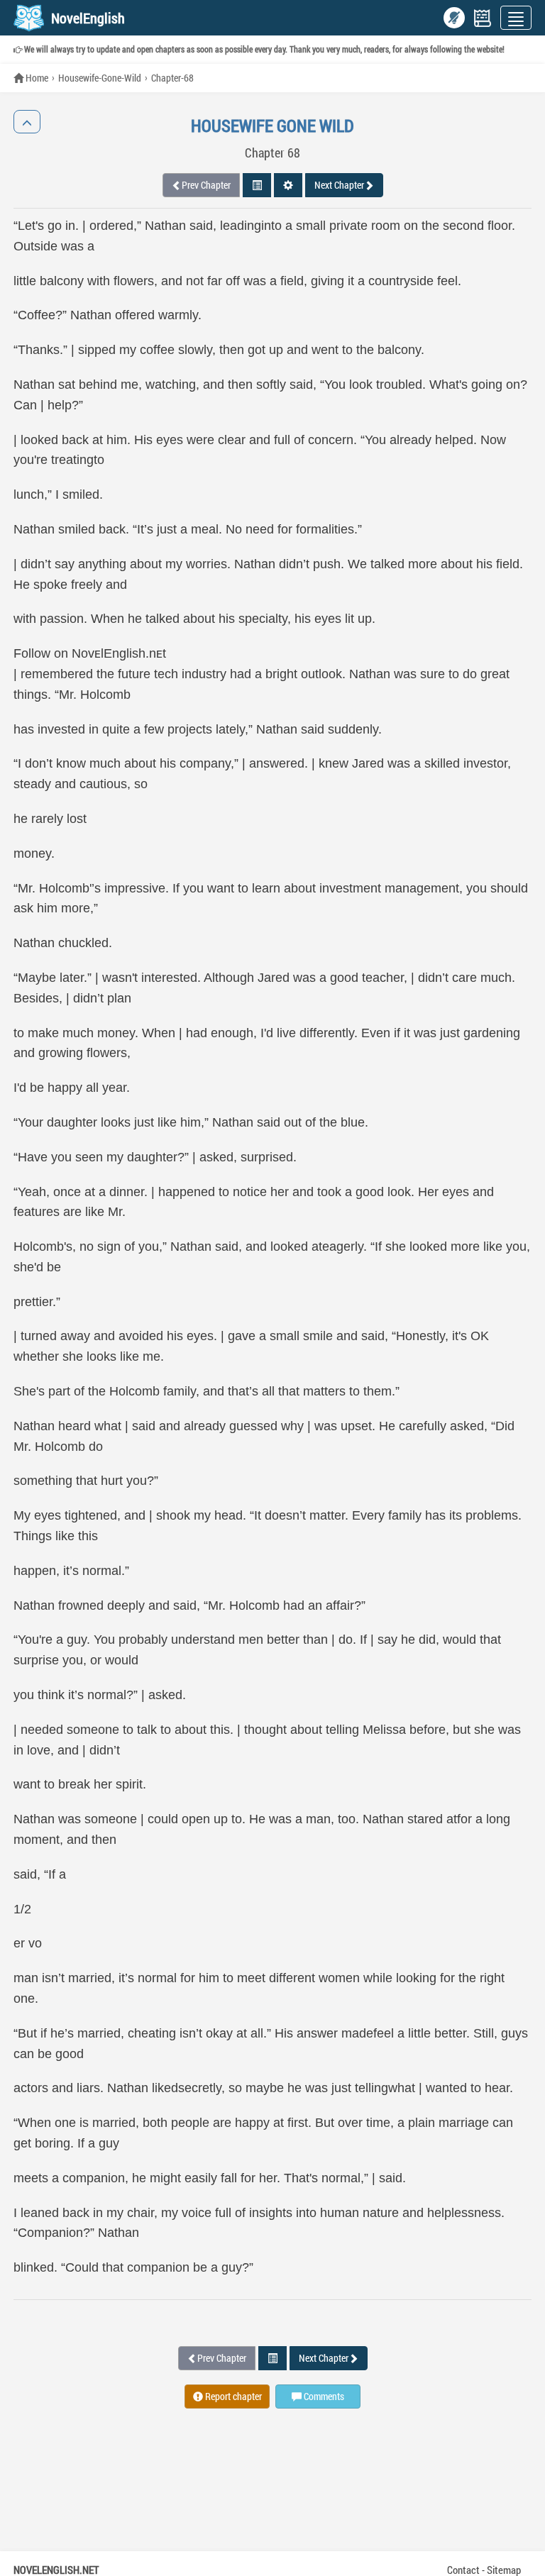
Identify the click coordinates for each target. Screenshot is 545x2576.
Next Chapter (339, 185)
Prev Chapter (206, 185)
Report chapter (232, 2396)
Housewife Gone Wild (272, 126)
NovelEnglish (88, 18)
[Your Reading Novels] (483, 18)
